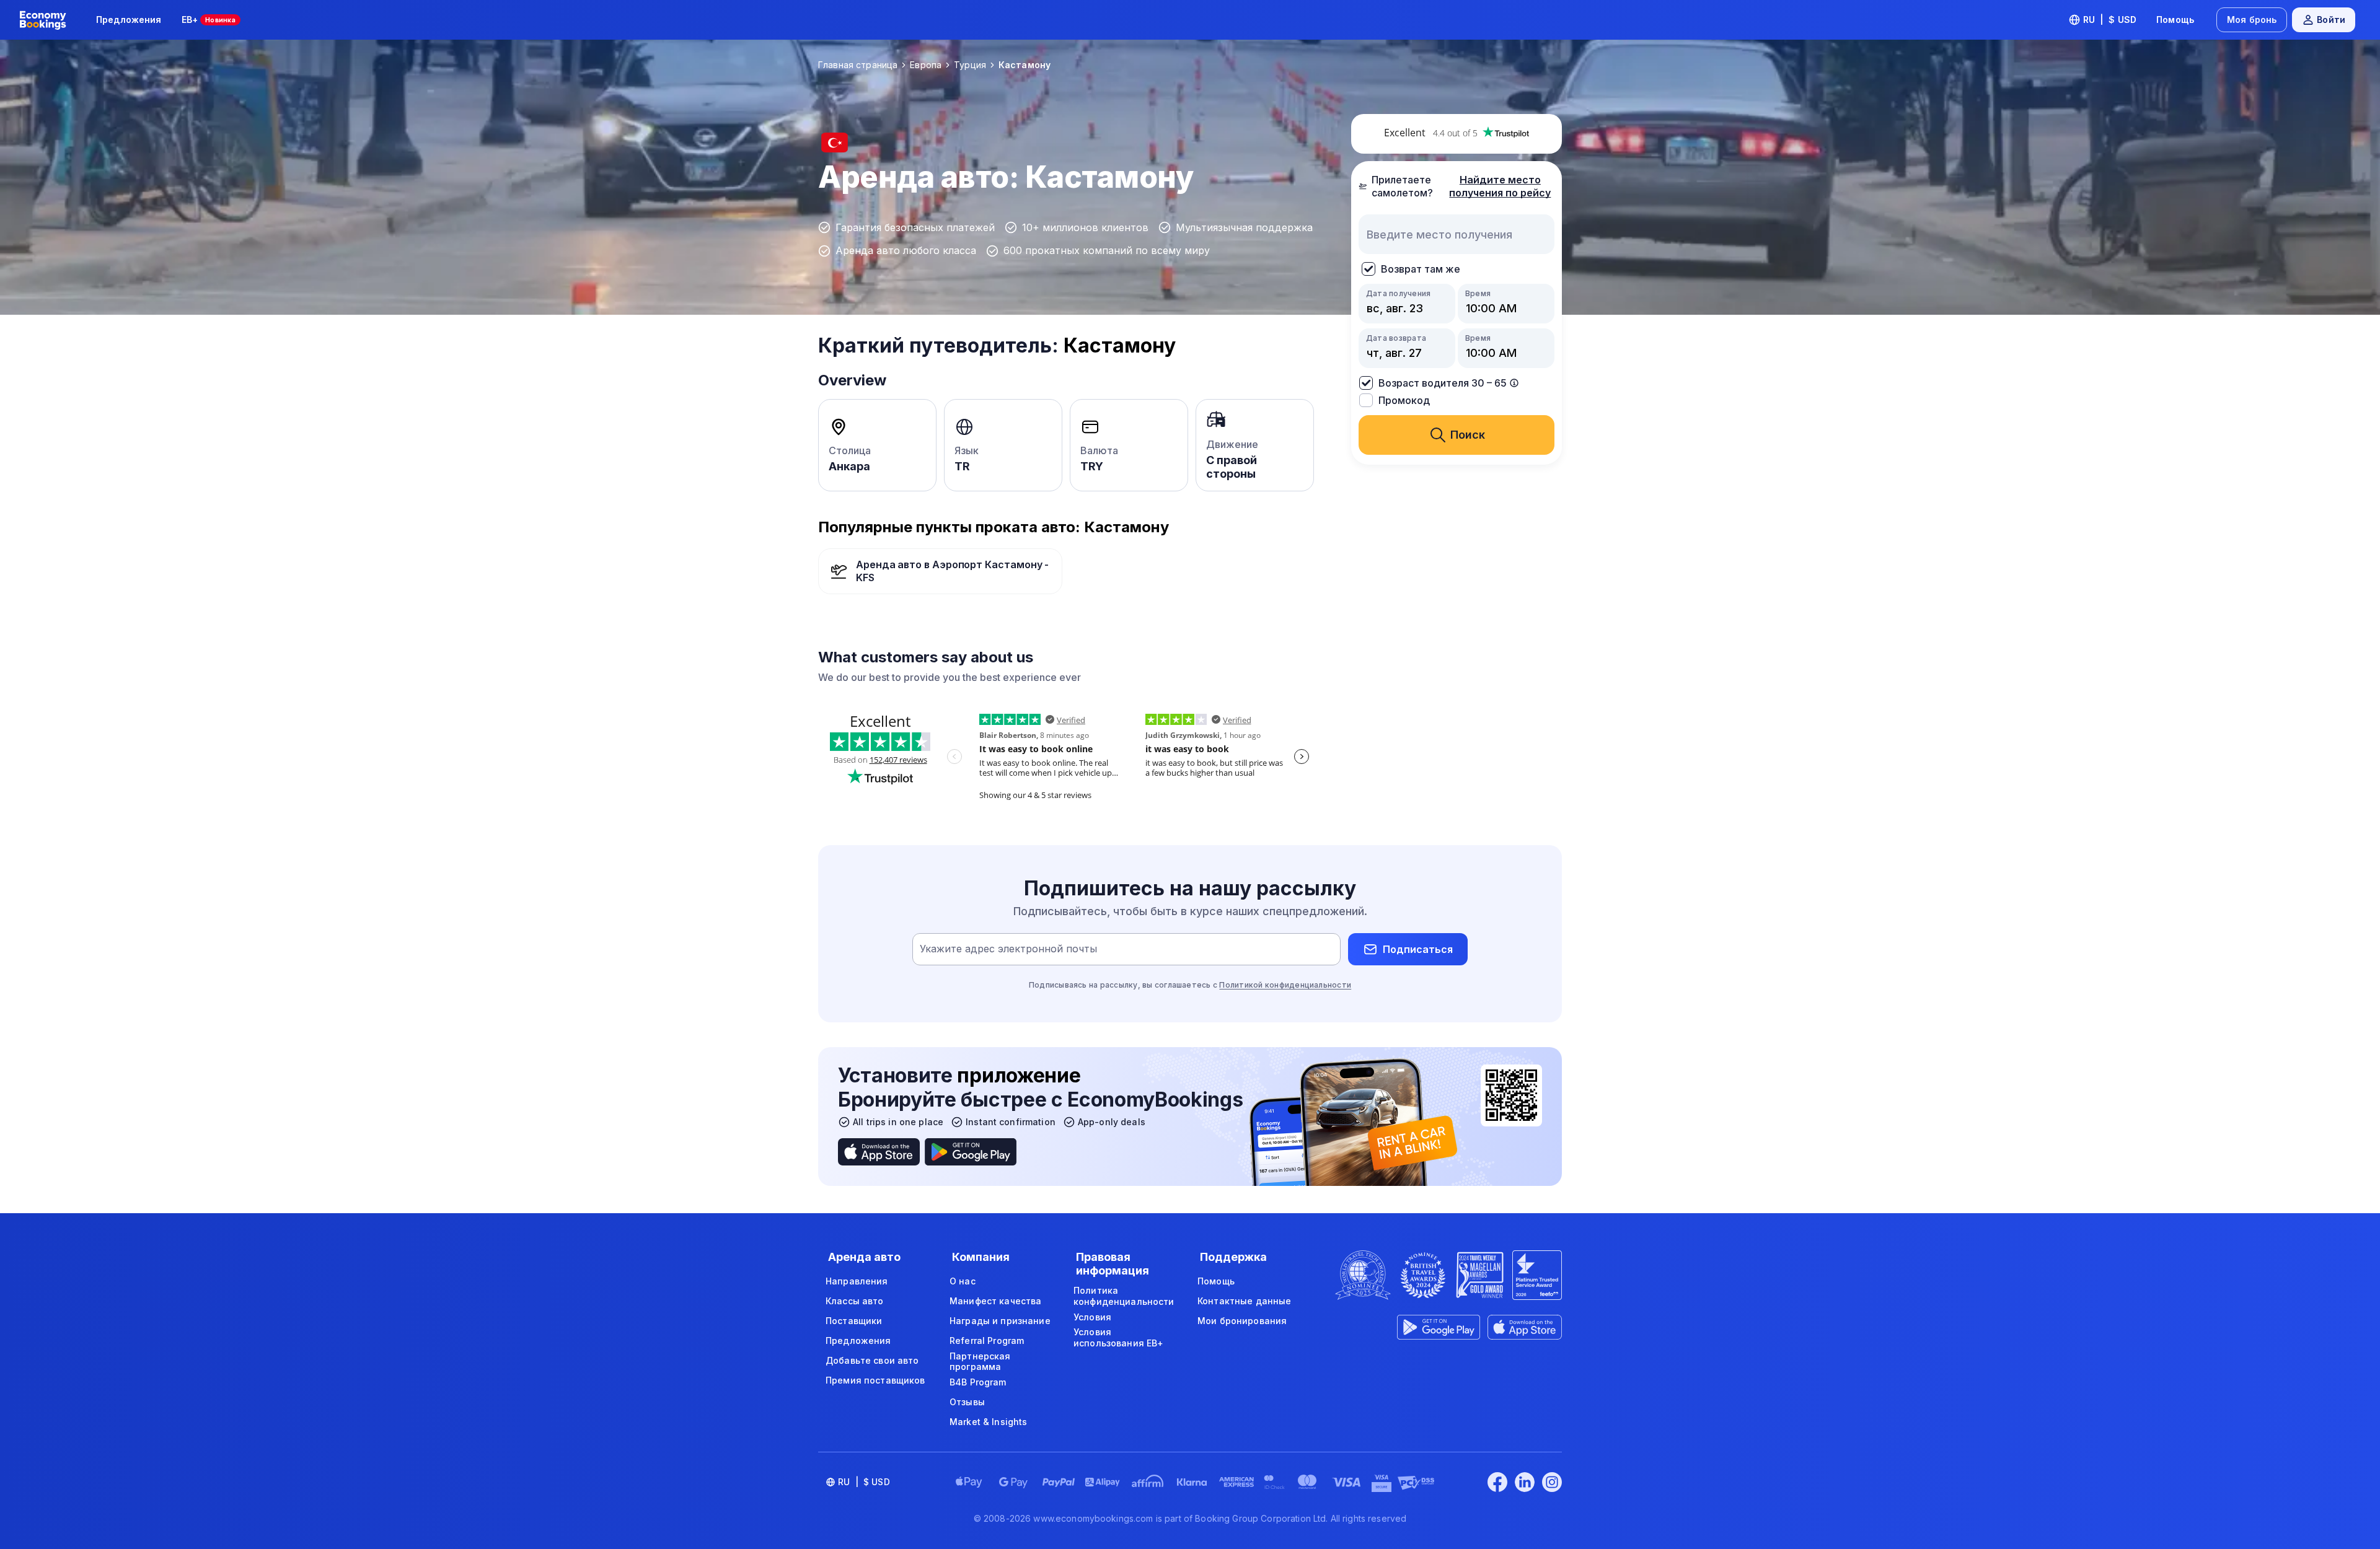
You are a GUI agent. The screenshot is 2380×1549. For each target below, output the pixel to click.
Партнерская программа (980, 1362)
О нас (963, 1281)
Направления (857, 1281)
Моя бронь (2252, 20)
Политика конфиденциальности (1124, 1296)
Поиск (1468, 435)
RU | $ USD (2110, 20)
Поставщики (854, 1321)
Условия (1092, 1317)
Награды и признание (1000, 1321)
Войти (2331, 20)
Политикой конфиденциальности (1285, 985)
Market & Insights (988, 1422)
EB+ (209, 20)
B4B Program (978, 1382)
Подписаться (1418, 949)
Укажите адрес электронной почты (1008, 949)
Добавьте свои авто (872, 1360)
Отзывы (967, 1402)
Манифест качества (995, 1301)
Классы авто (855, 1301)
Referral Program (987, 1341)
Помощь (2175, 20)
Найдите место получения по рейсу (1500, 186)
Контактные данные (1244, 1301)
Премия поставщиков (875, 1380)
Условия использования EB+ (1118, 1337)
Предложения (129, 20)
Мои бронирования (1242, 1321)
